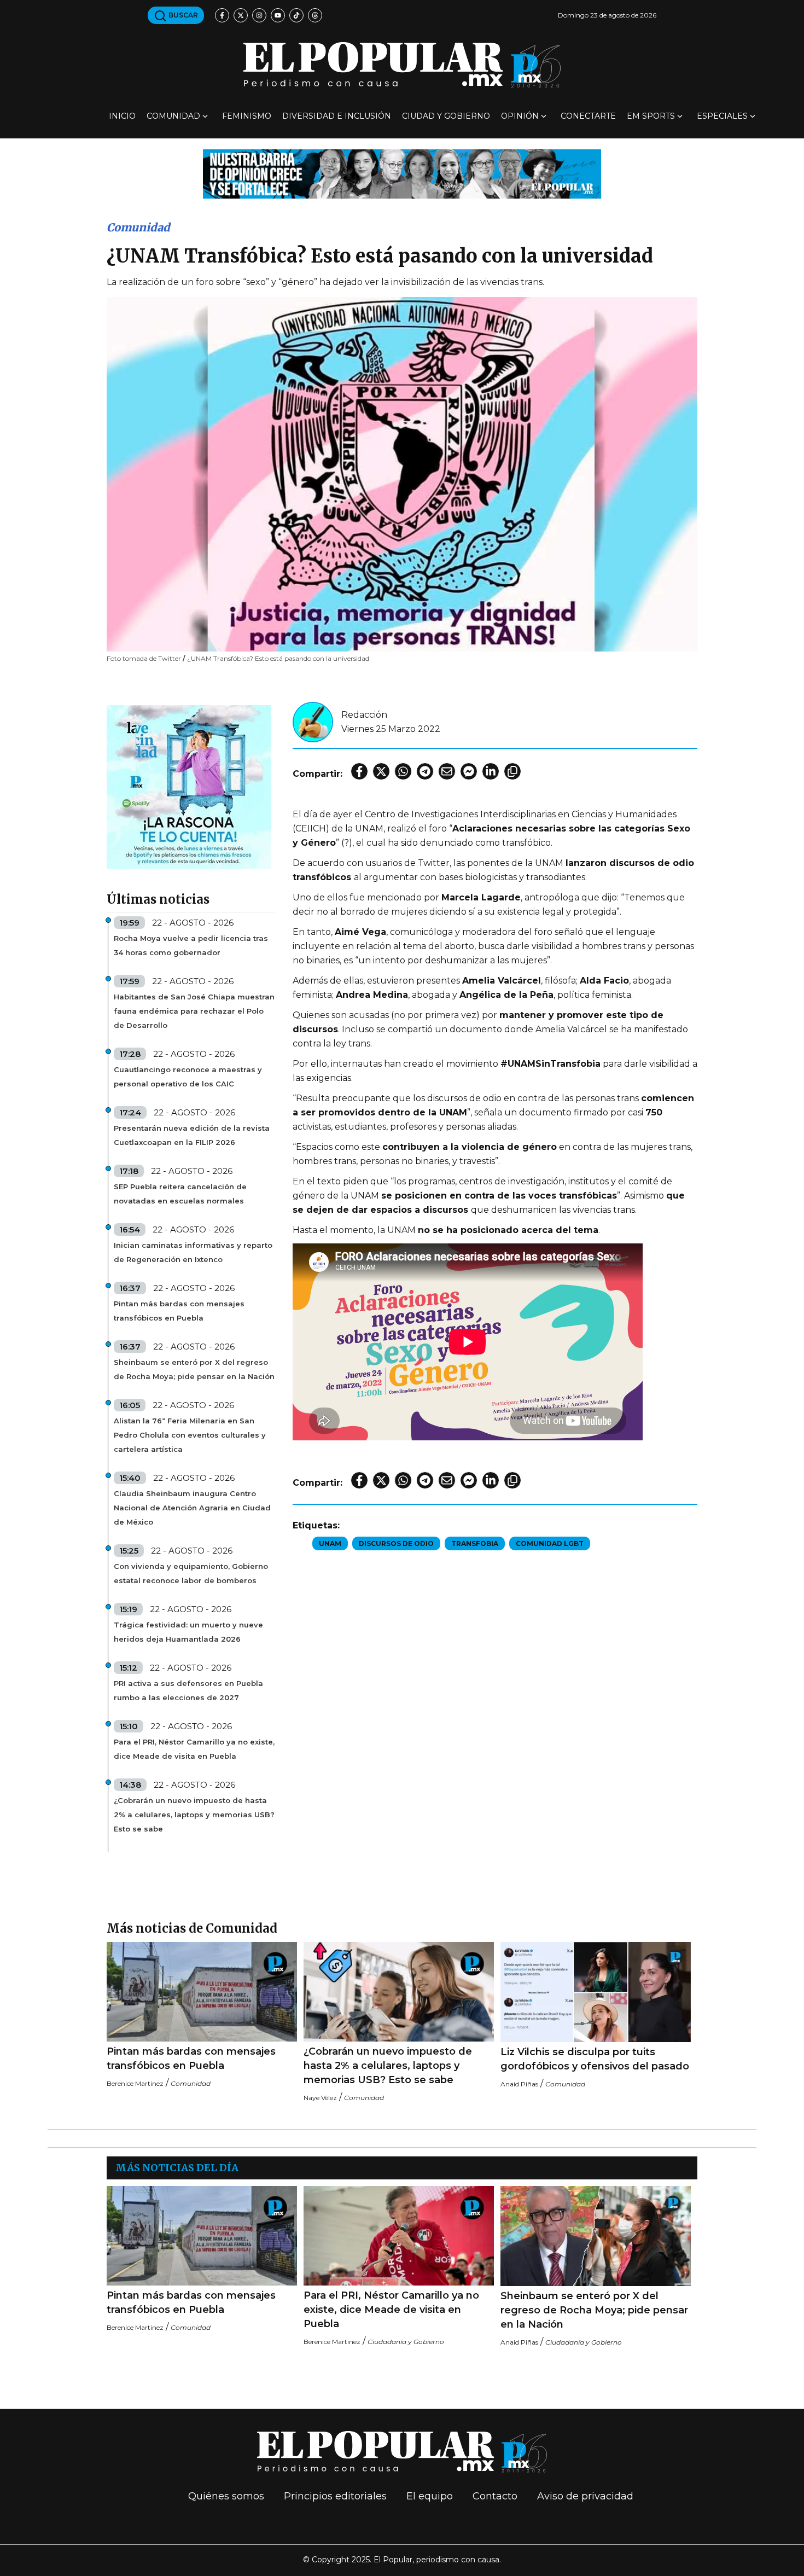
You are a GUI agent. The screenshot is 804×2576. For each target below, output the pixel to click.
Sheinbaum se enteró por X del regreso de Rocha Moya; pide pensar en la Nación (194, 1369)
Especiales (722, 116)
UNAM (330, 1543)
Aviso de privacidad (585, 2496)
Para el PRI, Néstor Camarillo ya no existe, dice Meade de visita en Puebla (194, 1749)
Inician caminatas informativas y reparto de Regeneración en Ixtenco (193, 1252)
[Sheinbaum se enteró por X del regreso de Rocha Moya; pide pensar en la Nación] (596, 2236)
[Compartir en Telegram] (425, 771)
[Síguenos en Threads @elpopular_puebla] (315, 15)
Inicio (122, 116)
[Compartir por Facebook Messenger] (469, 771)
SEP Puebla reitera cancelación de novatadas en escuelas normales (180, 1194)
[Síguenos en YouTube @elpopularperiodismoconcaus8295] (278, 15)
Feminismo (247, 116)
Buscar (182, 15)
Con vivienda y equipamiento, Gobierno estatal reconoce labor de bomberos (191, 1573)
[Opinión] (402, 173)
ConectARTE (588, 116)
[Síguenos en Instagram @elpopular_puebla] (259, 15)
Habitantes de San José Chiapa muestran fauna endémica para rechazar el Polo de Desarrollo (194, 1011)
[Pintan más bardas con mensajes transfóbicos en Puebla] (202, 1992)
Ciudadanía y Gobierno (406, 2342)
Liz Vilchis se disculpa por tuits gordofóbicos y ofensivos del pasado (595, 2059)
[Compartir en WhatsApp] (403, 771)
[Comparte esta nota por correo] (447, 771)
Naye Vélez (320, 2098)
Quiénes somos (226, 2496)
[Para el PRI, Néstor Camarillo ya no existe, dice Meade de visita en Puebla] (399, 2236)
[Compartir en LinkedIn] (491, 771)
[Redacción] (313, 721)
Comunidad (173, 116)
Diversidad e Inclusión (337, 116)
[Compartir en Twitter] (381, 771)
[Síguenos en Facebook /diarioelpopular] (222, 15)
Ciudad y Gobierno (446, 116)
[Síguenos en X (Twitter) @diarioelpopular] (241, 15)
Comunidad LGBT (550, 1543)
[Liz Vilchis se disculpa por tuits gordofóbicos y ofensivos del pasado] (596, 1992)
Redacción (364, 715)
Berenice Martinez (135, 2083)
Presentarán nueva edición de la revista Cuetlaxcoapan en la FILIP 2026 (192, 1135)
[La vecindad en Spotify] (189, 786)
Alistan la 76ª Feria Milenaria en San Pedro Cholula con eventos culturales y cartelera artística (190, 1435)
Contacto (495, 2496)
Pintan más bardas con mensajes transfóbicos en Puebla (179, 1311)
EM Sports (651, 116)
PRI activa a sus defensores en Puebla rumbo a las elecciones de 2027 (188, 1690)
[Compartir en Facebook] (359, 771)
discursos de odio (396, 1543)
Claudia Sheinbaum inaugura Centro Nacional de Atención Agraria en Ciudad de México (192, 1508)
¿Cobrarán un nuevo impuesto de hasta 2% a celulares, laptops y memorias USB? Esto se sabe (194, 1815)
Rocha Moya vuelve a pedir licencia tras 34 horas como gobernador (191, 945)
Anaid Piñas (519, 2084)
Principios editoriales (335, 2496)
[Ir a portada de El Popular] (402, 65)
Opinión (520, 116)
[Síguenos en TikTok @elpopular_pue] (296, 15)
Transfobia (475, 1543)
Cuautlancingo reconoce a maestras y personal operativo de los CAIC (188, 1077)
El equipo (430, 2496)
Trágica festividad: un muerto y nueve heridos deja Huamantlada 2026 (188, 1632)
